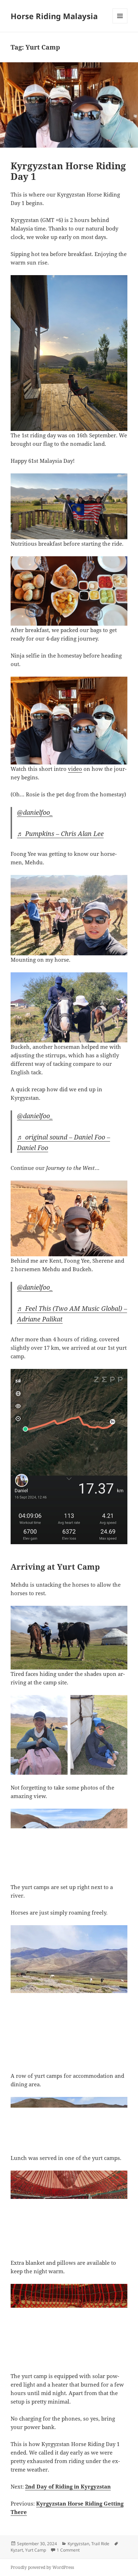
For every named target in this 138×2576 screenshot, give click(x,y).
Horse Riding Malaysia (54, 16)
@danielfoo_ (35, 812)
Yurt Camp (36, 2550)
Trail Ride (100, 2544)
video (75, 769)
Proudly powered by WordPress (42, 2567)
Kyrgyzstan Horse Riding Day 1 (68, 171)
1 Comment (68, 2550)
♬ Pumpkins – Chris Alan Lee (60, 834)
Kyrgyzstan (78, 2544)
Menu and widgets (120, 23)
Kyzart (17, 2550)
